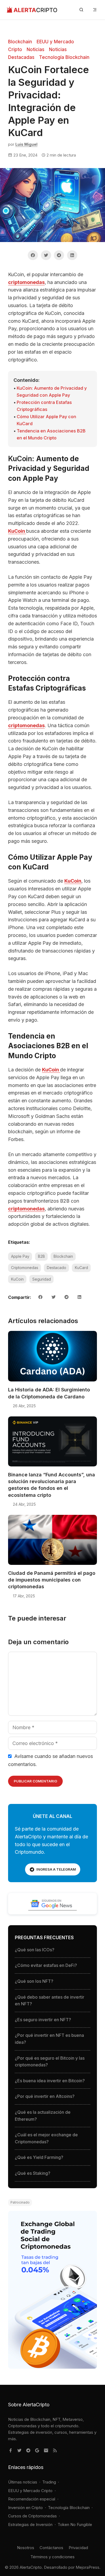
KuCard (81, 1268)
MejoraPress (87, 2567)
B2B (41, 1256)
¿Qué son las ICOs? (35, 1950)
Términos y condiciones (52, 2557)
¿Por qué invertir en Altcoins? (45, 2096)
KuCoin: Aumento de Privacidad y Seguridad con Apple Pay (52, 392)
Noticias (36, 49)
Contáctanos (51, 2548)
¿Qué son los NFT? (34, 1981)
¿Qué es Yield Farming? (39, 2157)
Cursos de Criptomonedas (32, 2516)
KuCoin (17, 531)
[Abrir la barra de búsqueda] (81, 10)
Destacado (57, 1268)
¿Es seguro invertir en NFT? (43, 2020)
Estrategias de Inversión (30, 2525)
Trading (49, 2482)
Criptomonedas (25, 1268)
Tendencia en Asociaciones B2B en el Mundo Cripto (51, 434)
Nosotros (26, 2548)
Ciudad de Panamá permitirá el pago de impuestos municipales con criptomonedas (52, 1580)
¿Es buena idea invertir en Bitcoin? (50, 2081)
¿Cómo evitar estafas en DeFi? (46, 1965)
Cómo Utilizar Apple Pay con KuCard (46, 420)
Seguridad (42, 1279)
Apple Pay (20, 1256)
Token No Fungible (75, 2525)
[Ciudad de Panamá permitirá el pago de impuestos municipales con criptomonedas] (52, 1565)
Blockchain (20, 42)
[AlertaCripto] (32, 10)
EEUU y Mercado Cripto (30, 2491)
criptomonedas (26, 282)
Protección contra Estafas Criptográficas (44, 406)
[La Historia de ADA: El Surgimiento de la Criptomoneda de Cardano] (52, 1381)
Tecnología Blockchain (64, 57)
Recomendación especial (32, 2499)
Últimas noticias (23, 2482)
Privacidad (78, 2548)
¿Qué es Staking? (33, 2173)
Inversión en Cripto (25, 2508)
